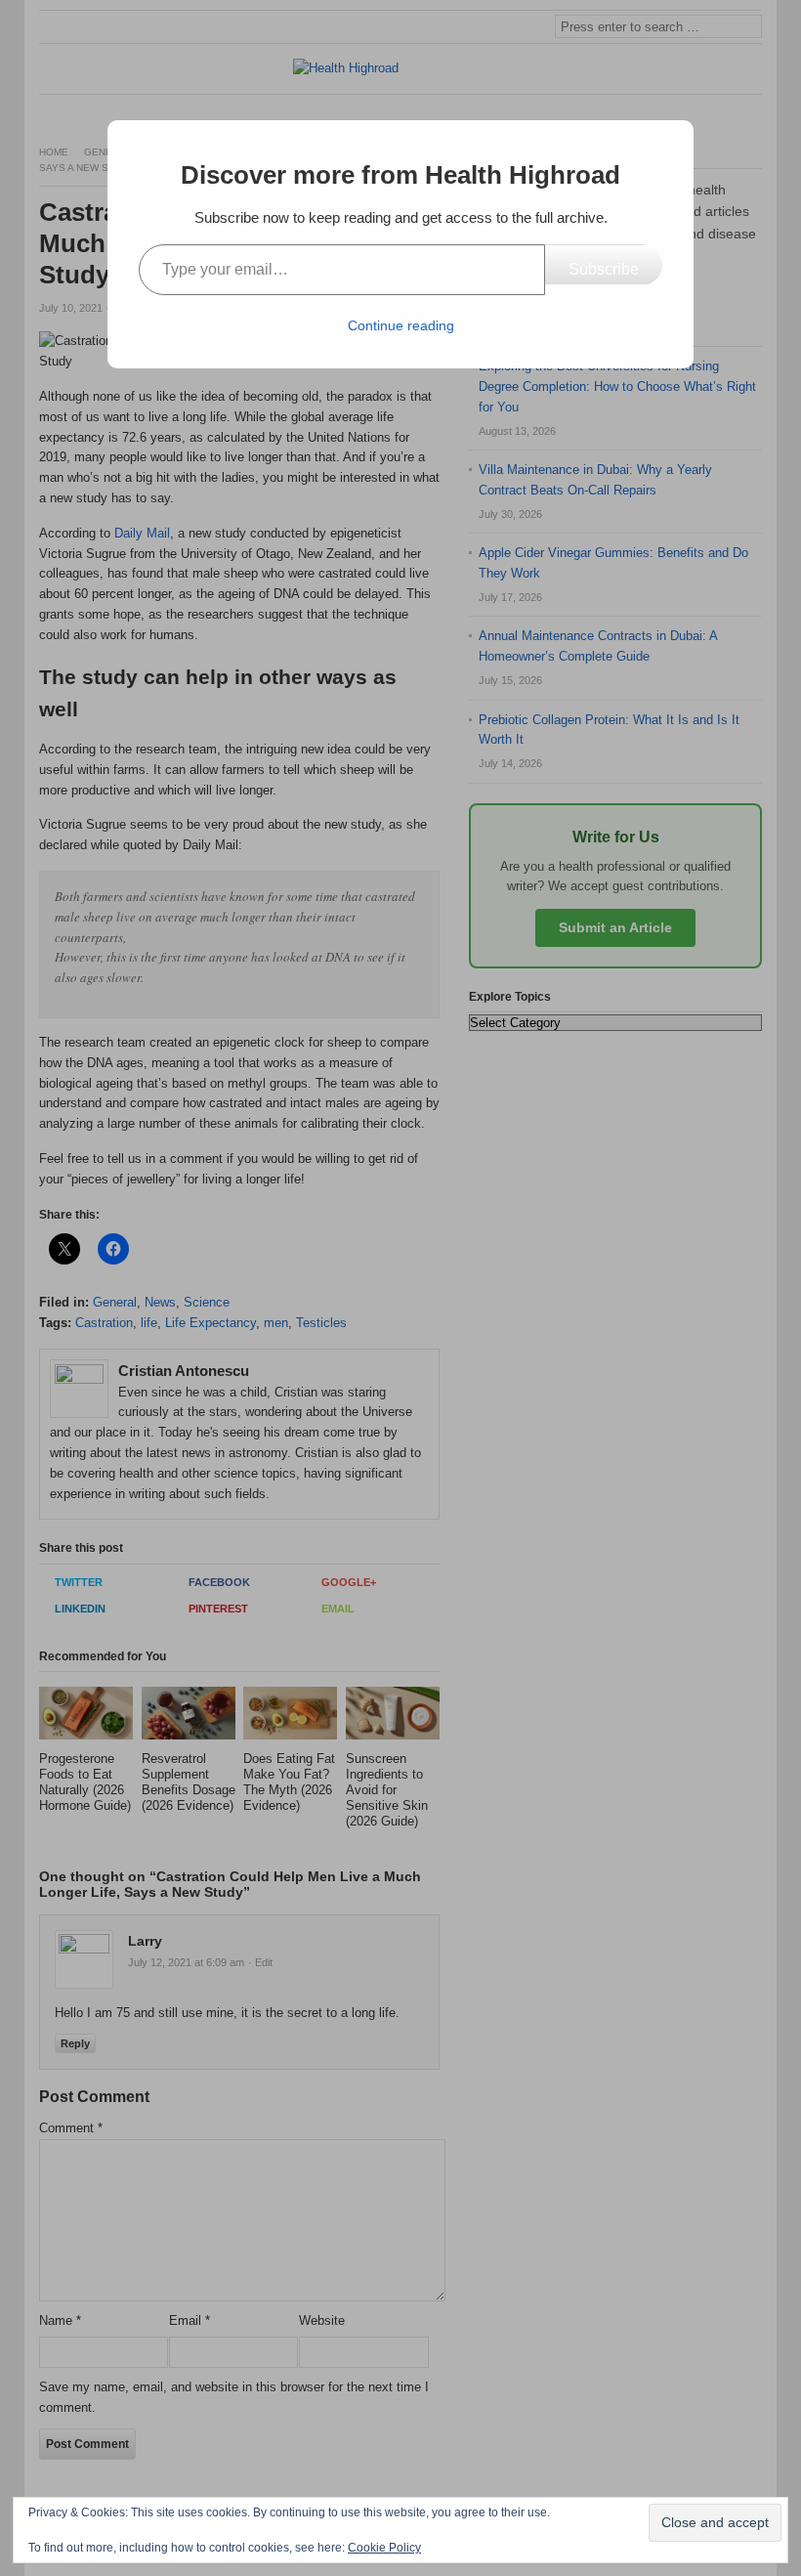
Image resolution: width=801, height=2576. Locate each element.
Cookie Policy (384, 2548)
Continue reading (401, 325)
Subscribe (604, 269)
